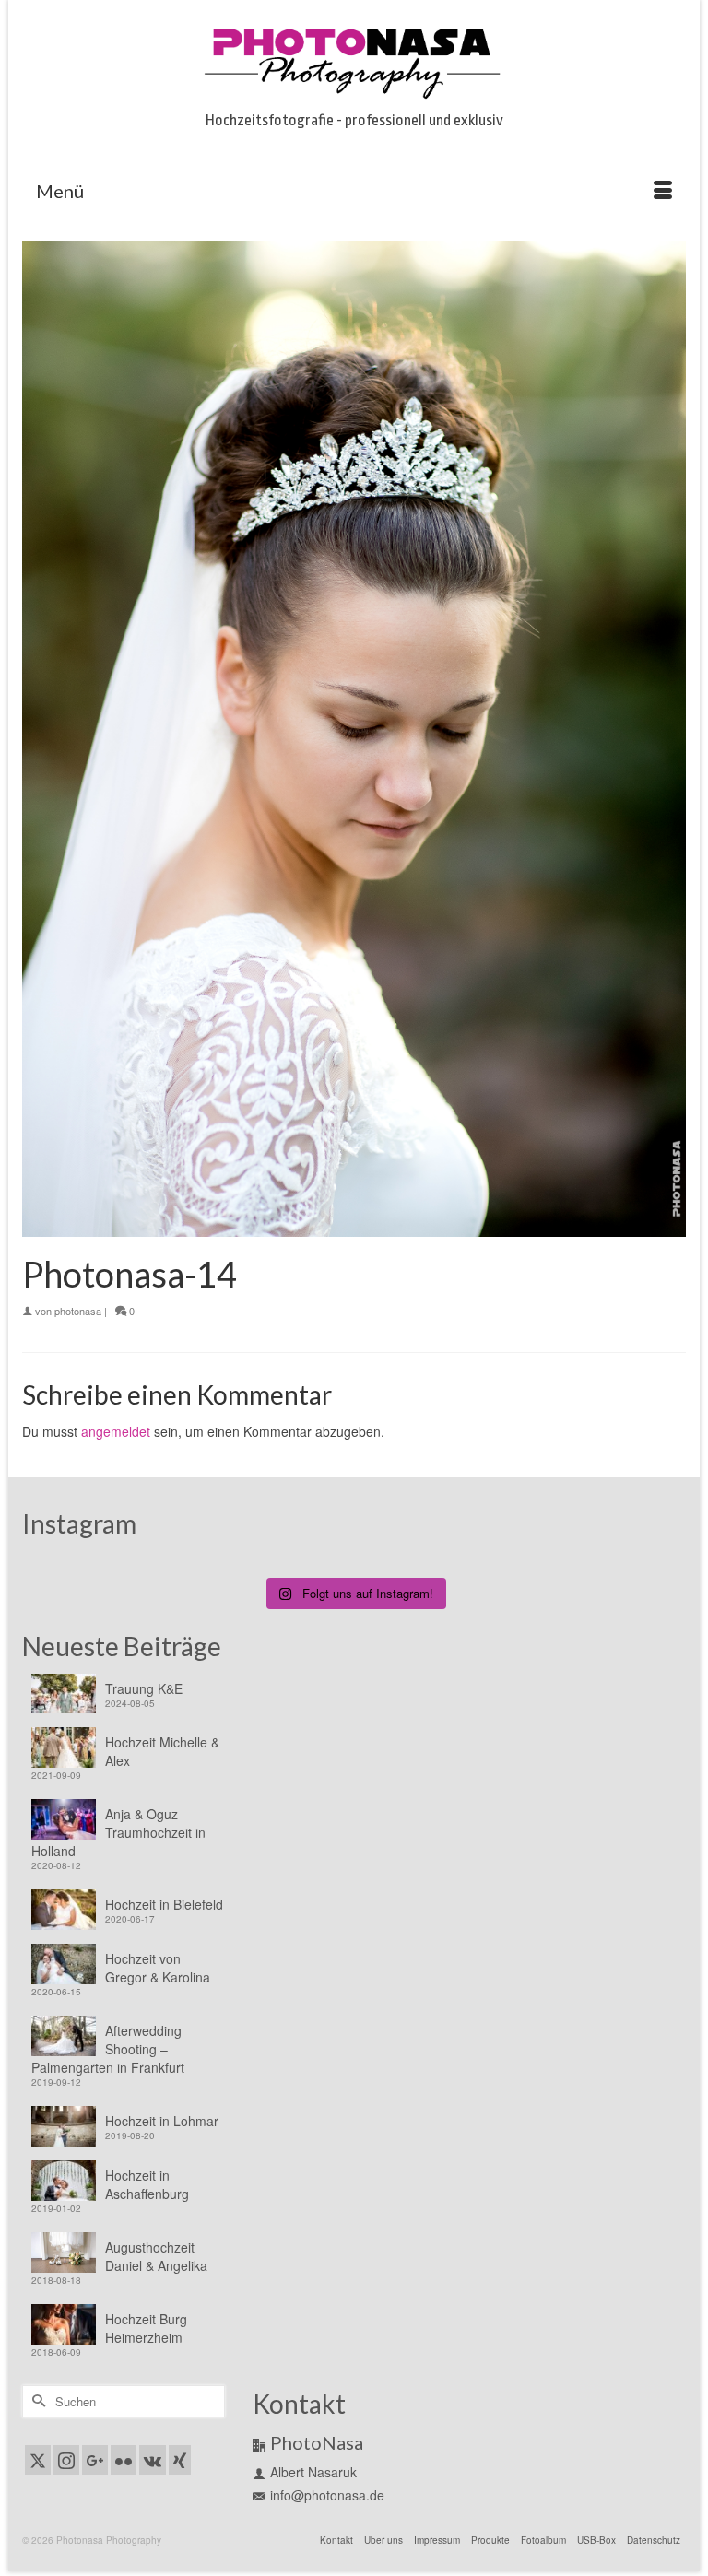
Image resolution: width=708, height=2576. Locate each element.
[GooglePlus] (95, 2460)
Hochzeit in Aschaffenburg (147, 2184)
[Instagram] (66, 2460)
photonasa (78, 1311)
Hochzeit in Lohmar (162, 2121)
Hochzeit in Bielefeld (164, 1904)
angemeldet (116, 1431)
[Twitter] (38, 2460)
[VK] (153, 2460)
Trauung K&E (144, 1688)
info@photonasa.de (327, 2495)
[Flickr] (124, 2460)
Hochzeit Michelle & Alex (162, 1751)
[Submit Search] (36, 2401)
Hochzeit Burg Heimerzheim (146, 2328)
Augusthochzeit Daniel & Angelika (156, 2256)
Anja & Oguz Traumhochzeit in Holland (118, 1832)
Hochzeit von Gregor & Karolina (158, 1968)
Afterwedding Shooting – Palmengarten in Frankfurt (108, 2049)
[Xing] (180, 2460)
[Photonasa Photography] (354, 60)
